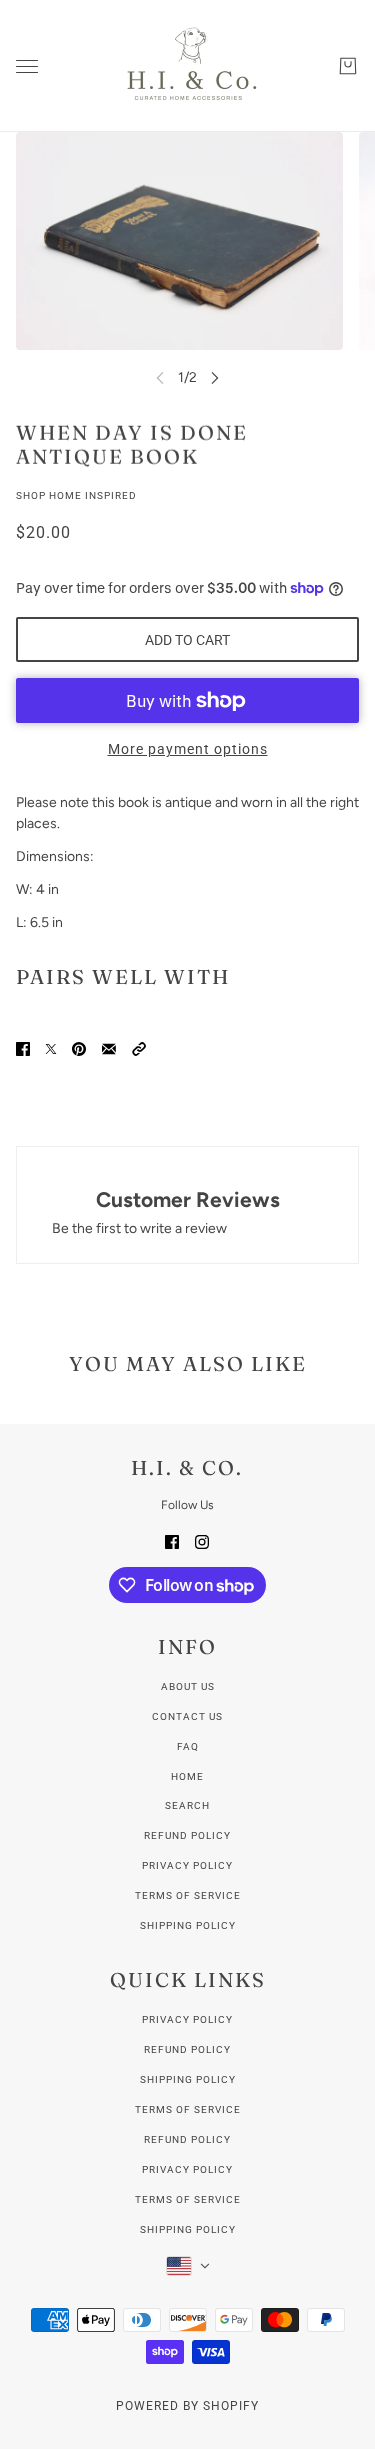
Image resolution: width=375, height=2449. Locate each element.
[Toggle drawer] (27, 66)
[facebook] (172, 1540)
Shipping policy (188, 1925)
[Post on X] (51, 1047)
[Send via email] (109, 1047)
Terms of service (188, 1895)
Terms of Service (188, 2109)
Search (187, 1805)
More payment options (188, 749)
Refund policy (187, 1835)
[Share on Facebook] (23, 1047)
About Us (188, 1686)
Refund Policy (187, 2049)
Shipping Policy (188, 2079)
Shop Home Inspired (76, 495)
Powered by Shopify (187, 2406)
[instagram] (202, 1540)
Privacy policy (187, 1865)
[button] (139, 1047)
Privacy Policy (187, 2019)
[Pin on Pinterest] (79, 1047)
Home (187, 1776)
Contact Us (187, 1716)
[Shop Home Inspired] (188, 66)
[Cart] (348, 66)
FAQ (188, 1746)
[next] (215, 377)
